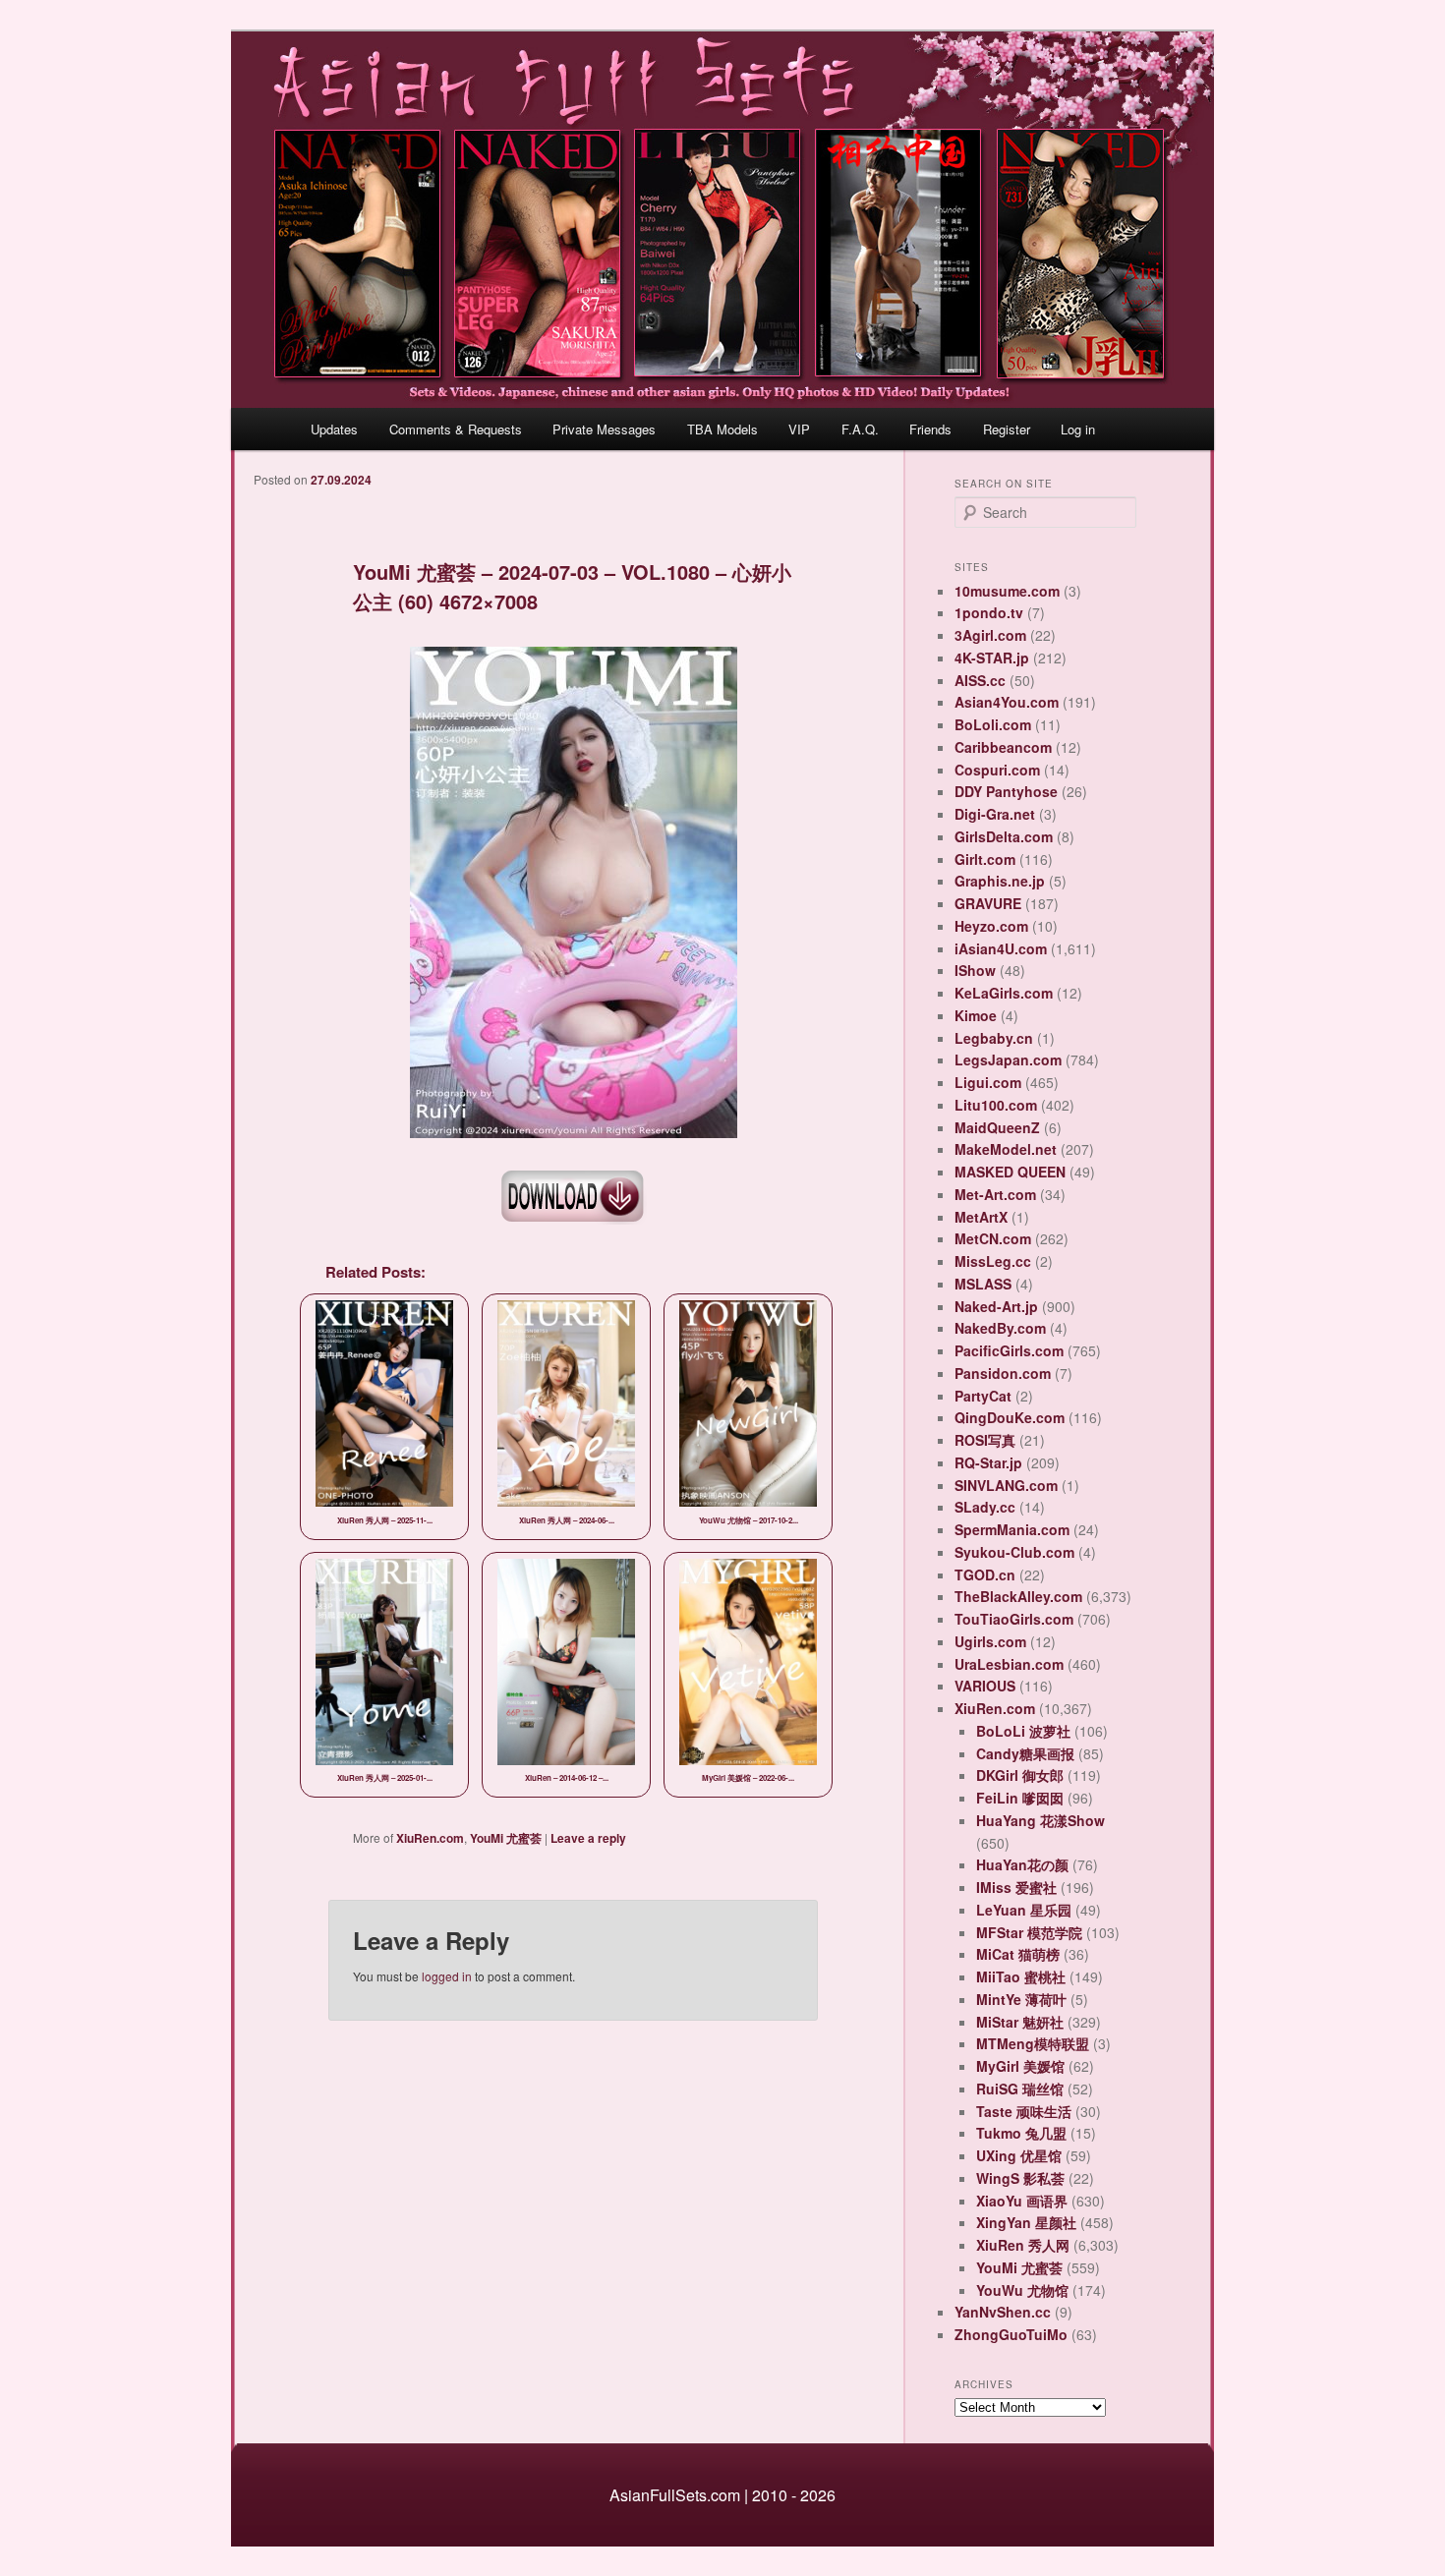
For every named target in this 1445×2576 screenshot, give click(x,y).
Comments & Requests (456, 429)
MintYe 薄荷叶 (1021, 1999)
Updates (334, 429)
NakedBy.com (1000, 1328)
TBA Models (722, 429)
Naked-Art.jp (996, 1306)
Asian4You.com (1007, 702)
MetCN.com (993, 1238)
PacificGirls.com (1009, 1350)
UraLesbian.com (1009, 1664)
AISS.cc (980, 680)
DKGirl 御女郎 (1020, 1775)
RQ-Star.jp (988, 1462)
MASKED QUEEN (1010, 1172)
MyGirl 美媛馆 (1020, 2066)
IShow (975, 970)
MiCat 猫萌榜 (1018, 1954)
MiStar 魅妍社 (1020, 2022)
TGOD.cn (985, 1574)
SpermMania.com (1012, 1529)
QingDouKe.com (1010, 1417)
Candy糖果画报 (1025, 1753)
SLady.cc (985, 1507)
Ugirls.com (990, 1641)
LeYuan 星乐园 (1024, 1910)
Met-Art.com (995, 1194)
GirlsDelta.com (1004, 836)
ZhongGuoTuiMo (1011, 2334)
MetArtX (981, 1217)
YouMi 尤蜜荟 (506, 1838)
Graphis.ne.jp (1000, 881)
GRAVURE (988, 903)
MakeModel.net (1006, 1149)
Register (1007, 429)
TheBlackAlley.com (1018, 1596)
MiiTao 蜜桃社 (1021, 1976)
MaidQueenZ (997, 1127)
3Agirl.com (990, 635)
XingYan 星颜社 (1026, 2222)
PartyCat (983, 1396)
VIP (799, 429)
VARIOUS (985, 1686)
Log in (1078, 429)
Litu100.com (996, 1105)
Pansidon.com (1003, 1373)
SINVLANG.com (1006, 1485)
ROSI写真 (985, 1440)
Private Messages (604, 429)
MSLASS (983, 1284)
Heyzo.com (991, 926)
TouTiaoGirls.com (1014, 1619)
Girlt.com (985, 859)
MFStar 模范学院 (1029, 1932)
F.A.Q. (860, 429)
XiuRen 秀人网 (1023, 2245)
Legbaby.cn (994, 1038)
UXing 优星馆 (1019, 2155)
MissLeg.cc (993, 1261)
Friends (930, 429)
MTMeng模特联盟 (1033, 2043)
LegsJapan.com (1008, 1059)
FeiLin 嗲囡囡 (1020, 1798)
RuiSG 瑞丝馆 (1020, 2089)
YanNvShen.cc (1003, 2312)
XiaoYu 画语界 (1022, 2201)
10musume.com (1007, 591)
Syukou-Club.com (1014, 1552)
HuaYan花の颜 (1022, 1864)
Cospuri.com (997, 770)
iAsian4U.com (1001, 948)
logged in (447, 1976)
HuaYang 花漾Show (1040, 1820)
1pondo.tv (989, 612)
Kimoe (976, 1015)
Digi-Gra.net (995, 814)
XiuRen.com (430, 1838)
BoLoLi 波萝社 (1023, 1731)
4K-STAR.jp (992, 658)
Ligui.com (988, 1082)
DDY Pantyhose (1006, 791)
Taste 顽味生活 (1024, 2111)
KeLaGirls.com (1004, 993)
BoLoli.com (993, 724)
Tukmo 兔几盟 (1021, 2133)
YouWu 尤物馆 (1022, 2290)
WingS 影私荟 (1020, 2178)
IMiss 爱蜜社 (1016, 1887)
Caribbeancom (1003, 747)
